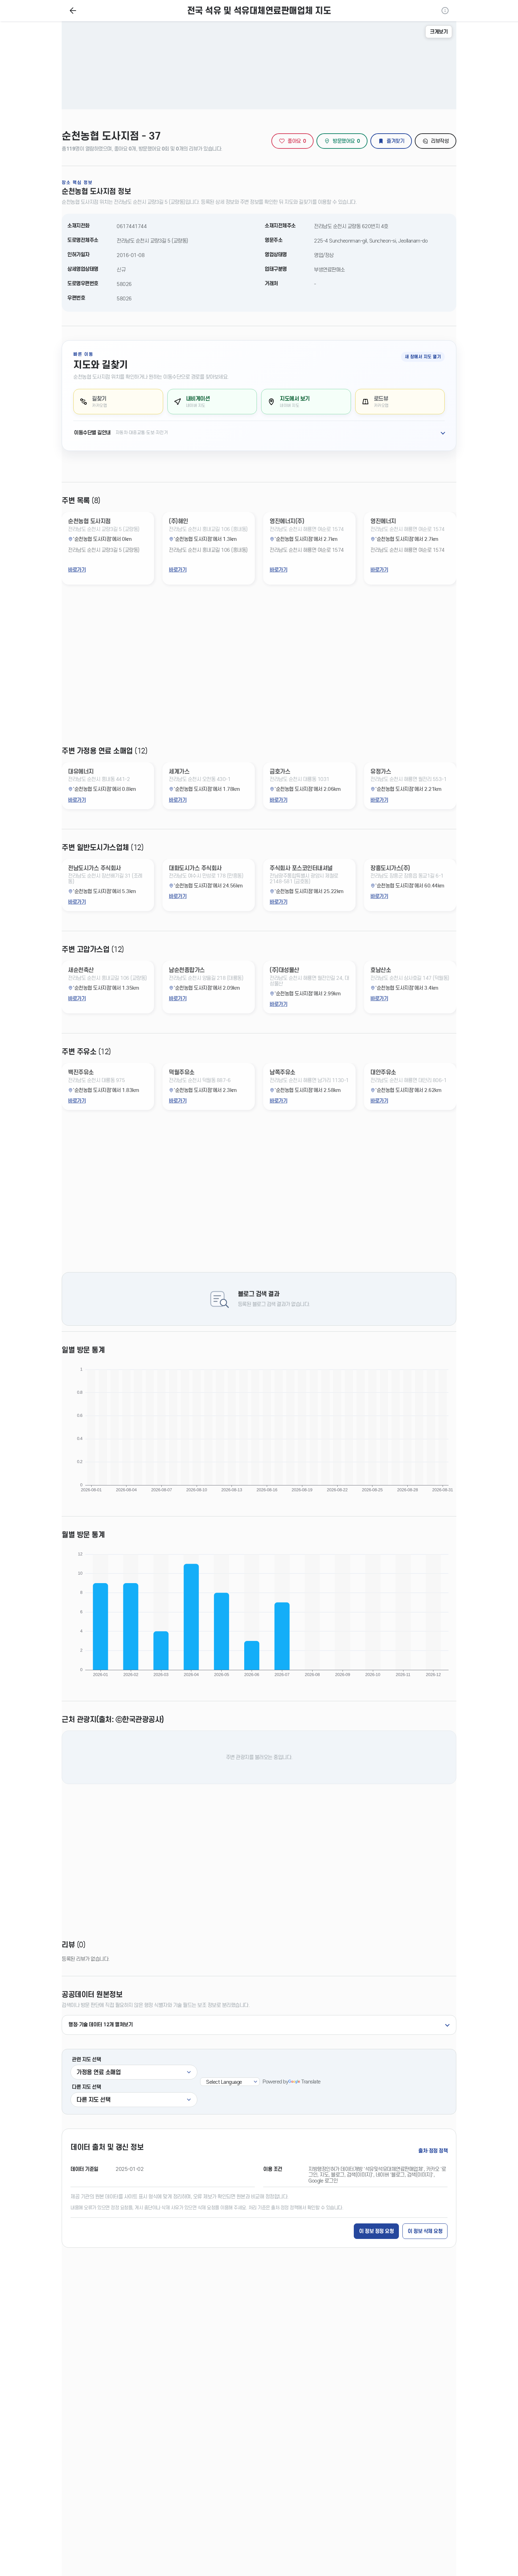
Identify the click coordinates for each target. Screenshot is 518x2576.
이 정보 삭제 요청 (425, 2231)
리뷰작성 (440, 141)
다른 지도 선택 (86, 2087)
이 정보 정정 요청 (376, 2231)
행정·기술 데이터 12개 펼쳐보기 (100, 2025)
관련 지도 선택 (86, 2059)
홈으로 (73, 11)
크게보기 (439, 32)
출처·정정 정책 (433, 2151)
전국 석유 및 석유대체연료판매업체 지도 (259, 11)
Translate (311, 2082)
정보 (445, 11)
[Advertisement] (259, 671)
